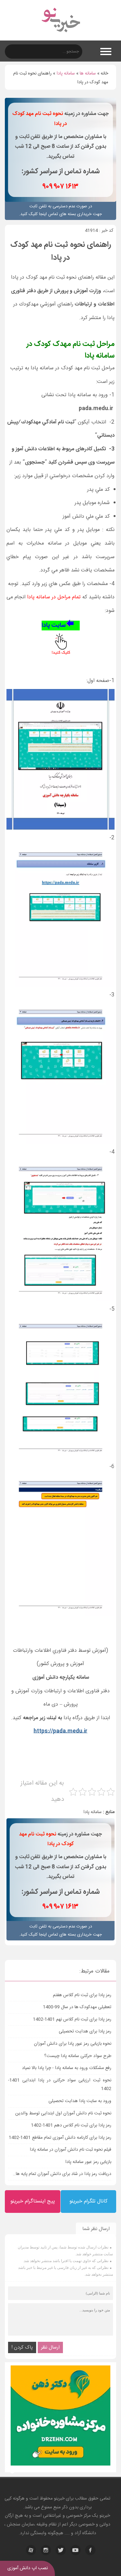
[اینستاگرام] (46, 2550)
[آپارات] (31, 2550)
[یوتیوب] (76, 2550)
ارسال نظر (50, 2347)
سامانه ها (88, 74)
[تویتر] (61, 2550)
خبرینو (59, 2499)
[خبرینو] (60, 36)
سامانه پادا (66, 74)
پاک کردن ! (22, 2347)
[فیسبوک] (90, 2550)
